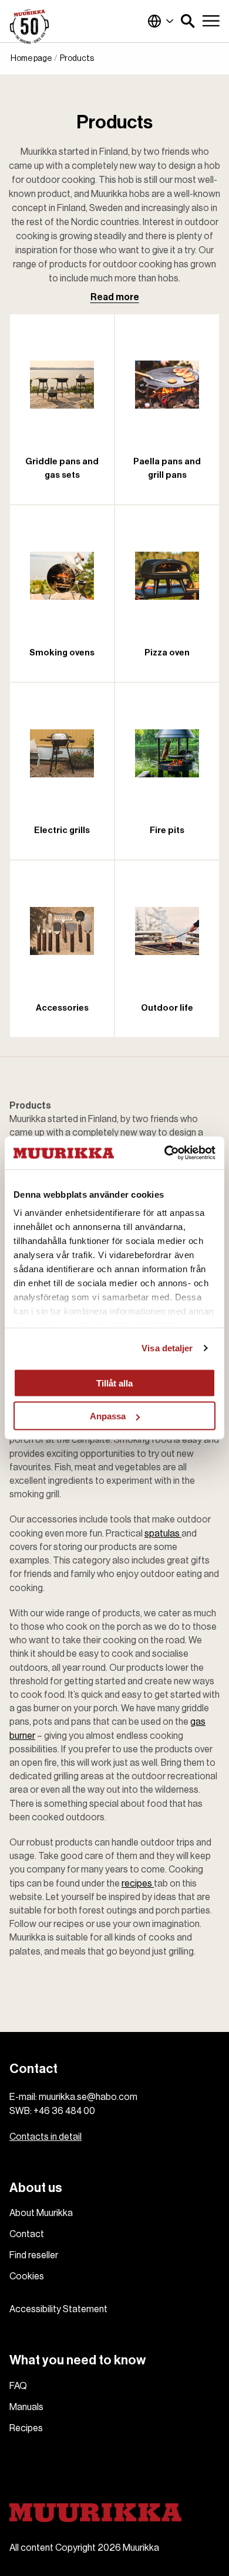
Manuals (26, 2407)
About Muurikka (41, 2213)
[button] (188, 21)
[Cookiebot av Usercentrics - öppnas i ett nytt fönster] (165, 1153)
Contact (27, 2234)
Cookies (27, 2276)
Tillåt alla (114, 1383)
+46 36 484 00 (64, 2111)
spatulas (163, 1534)
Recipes (26, 2428)
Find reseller (34, 2255)
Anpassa (108, 1416)
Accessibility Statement (58, 2309)
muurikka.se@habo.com (88, 2097)
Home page (31, 59)
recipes (138, 1884)
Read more (115, 297)
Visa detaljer (167, 1348)
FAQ (18, 2386)
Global (161, 21)
